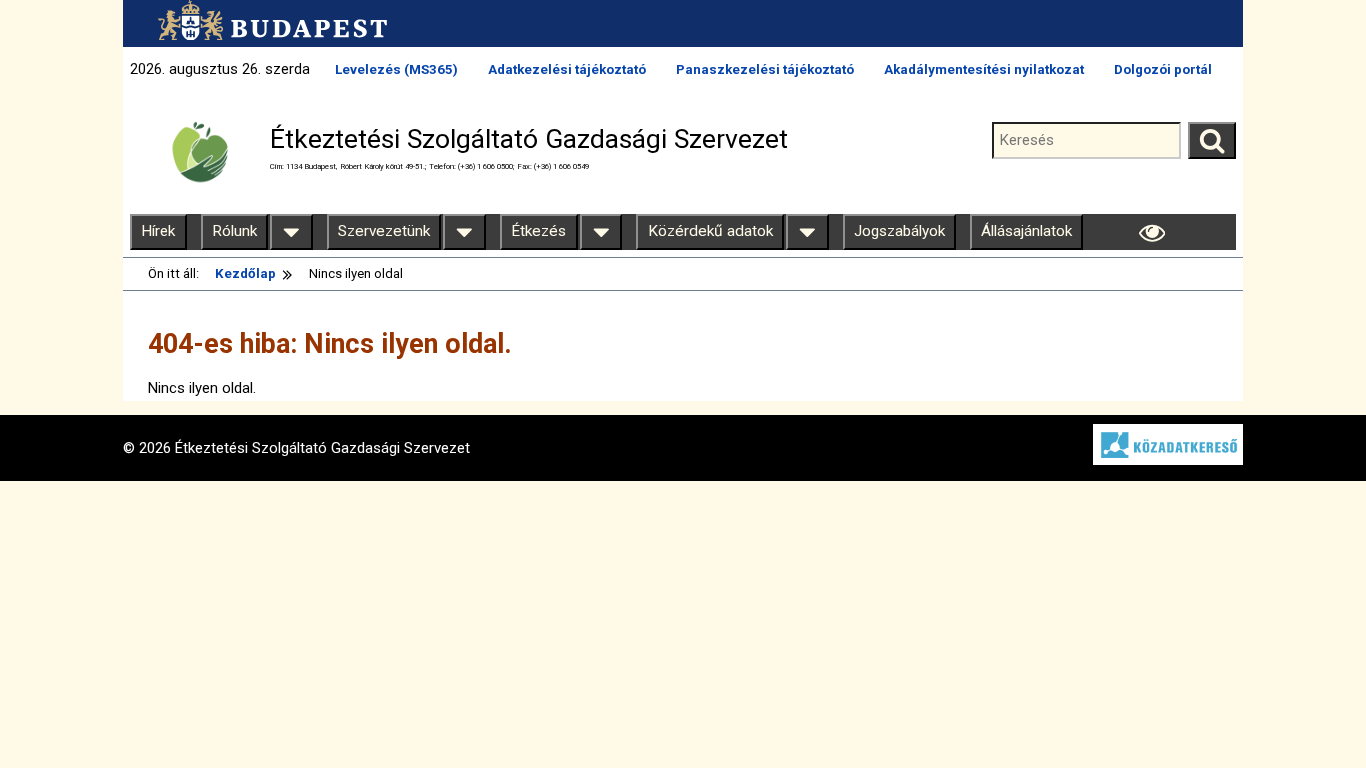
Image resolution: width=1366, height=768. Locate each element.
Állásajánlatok (1026, 231)
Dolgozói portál (1163, 69)
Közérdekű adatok (710, 231)
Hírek (158, 231)
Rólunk (234, 231)
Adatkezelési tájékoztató (567, 69)
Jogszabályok (899, 231)
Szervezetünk (384, 231)
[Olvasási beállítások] (1152, 232)
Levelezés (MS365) (396, 69)
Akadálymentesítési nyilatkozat (984, 69)
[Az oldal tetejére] (1313, 715)
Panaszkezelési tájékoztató (765, 69)
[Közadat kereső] (1158, 460)
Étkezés (538, 231)
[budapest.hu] (267, 20)
